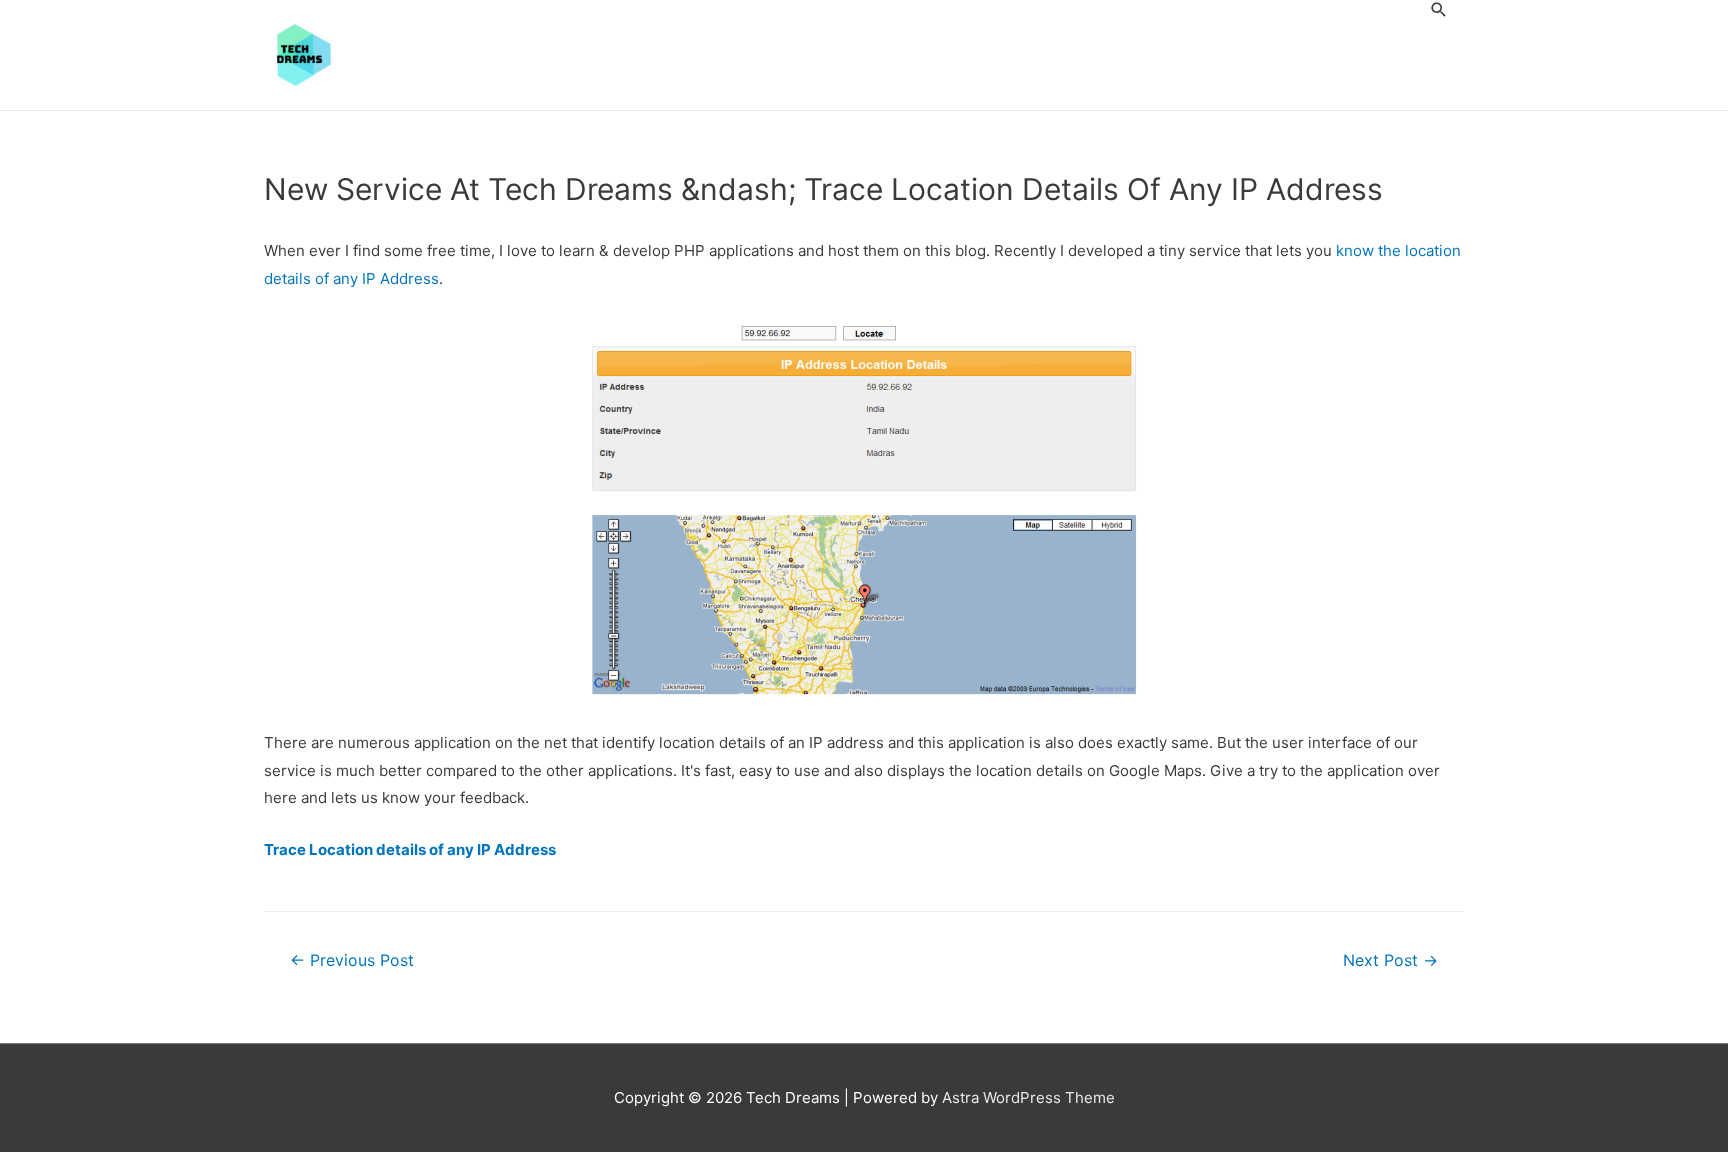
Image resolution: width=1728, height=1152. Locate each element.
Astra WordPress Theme (1028, 1097)
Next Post (1390, 960)
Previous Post (352, 960)
